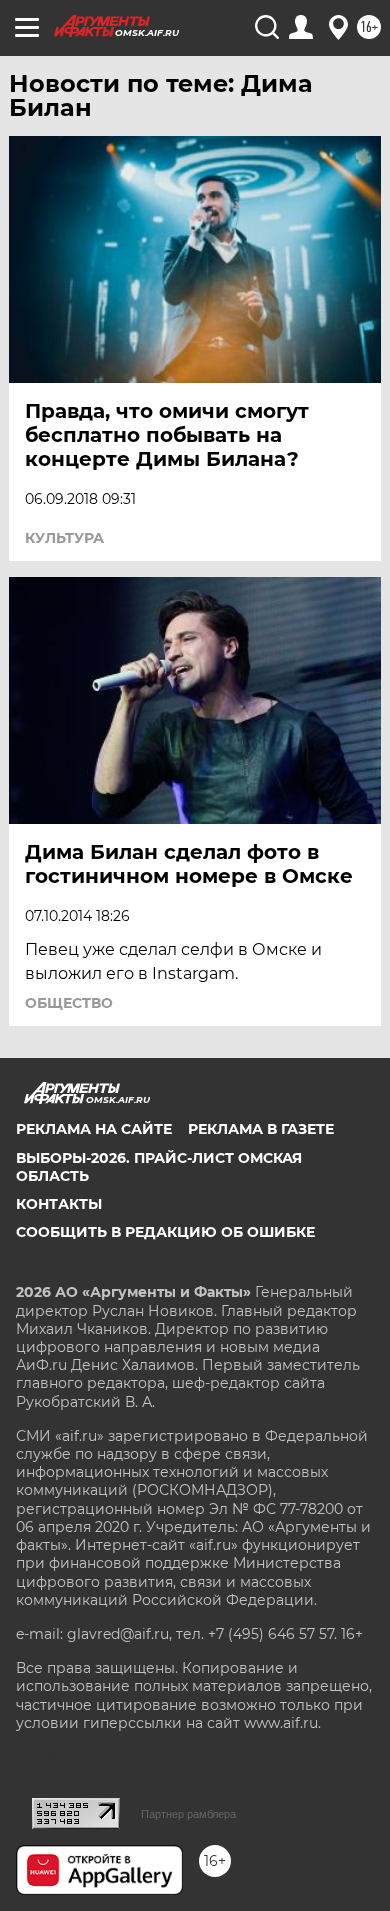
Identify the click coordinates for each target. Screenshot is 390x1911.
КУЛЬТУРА (64, 538)
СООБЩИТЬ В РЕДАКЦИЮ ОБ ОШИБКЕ (165, 1232)
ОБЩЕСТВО (69, 1003)
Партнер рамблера (188, 1814)
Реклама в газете (261, 1129)
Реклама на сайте (94, 1129)
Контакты (59, 1204)
